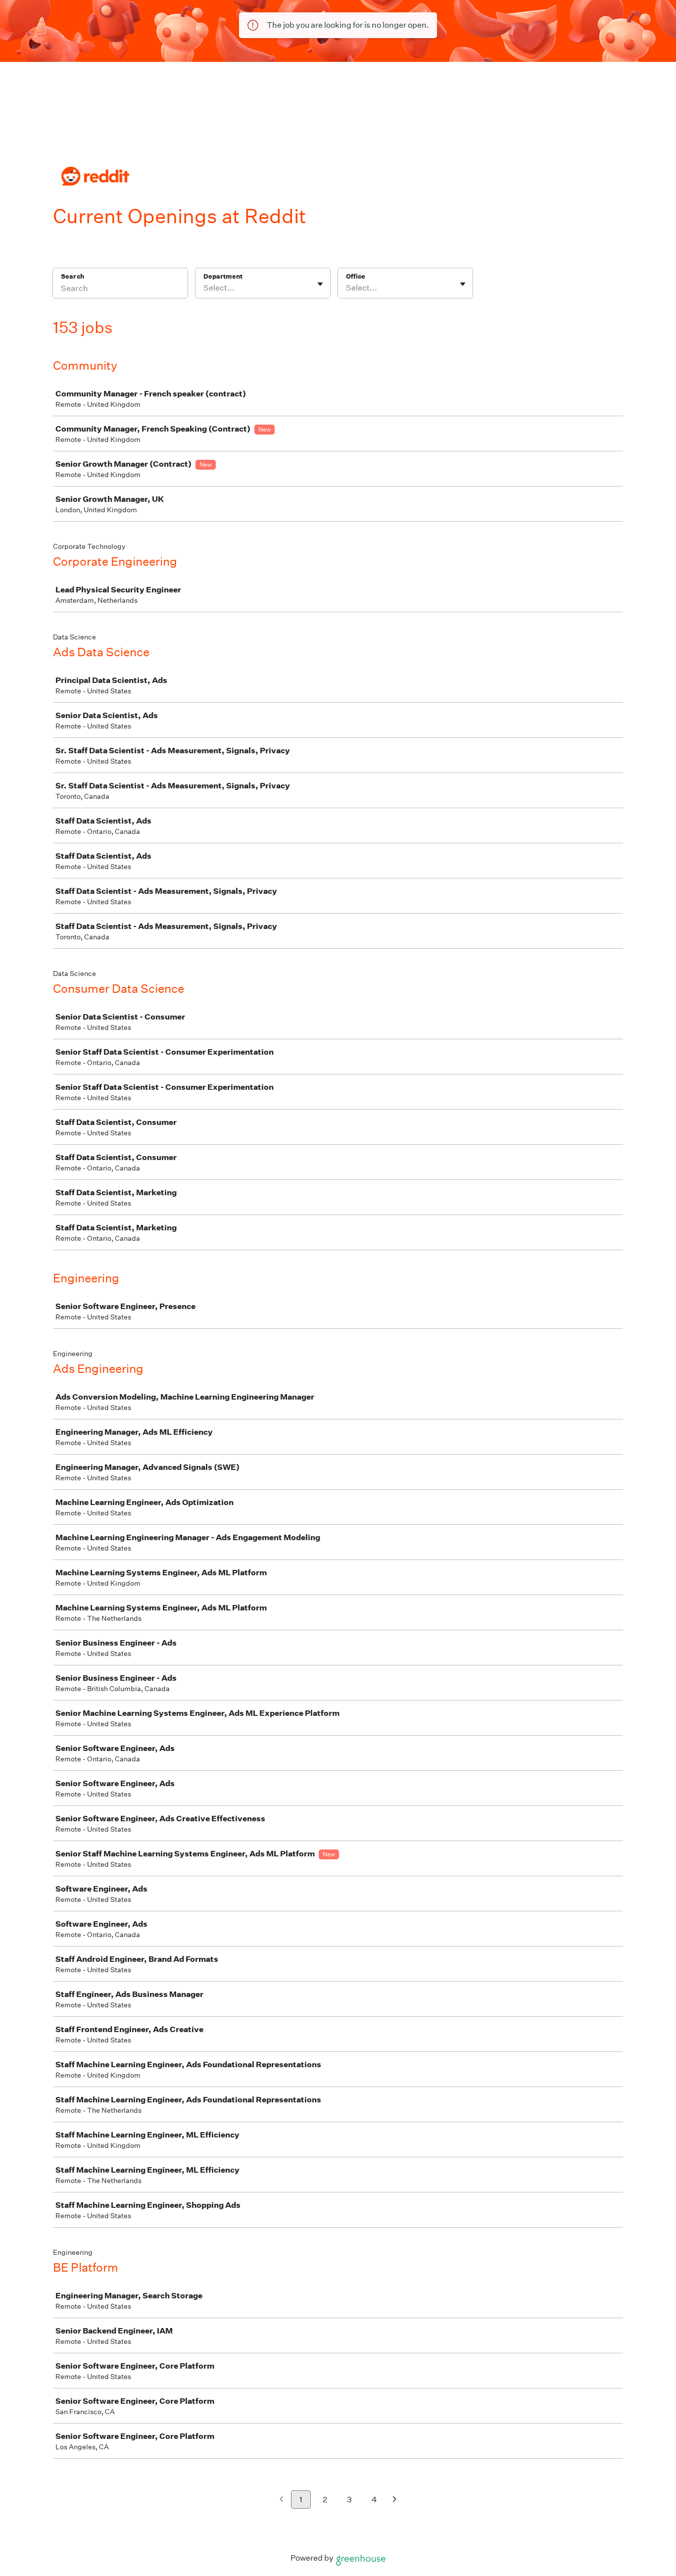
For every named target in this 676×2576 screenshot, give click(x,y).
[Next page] (395, 2500)
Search (72, 276)
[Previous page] (281, 2500)
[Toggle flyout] (320, 284)
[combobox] (204, 288)
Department (223, 276)
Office (356, 276)
